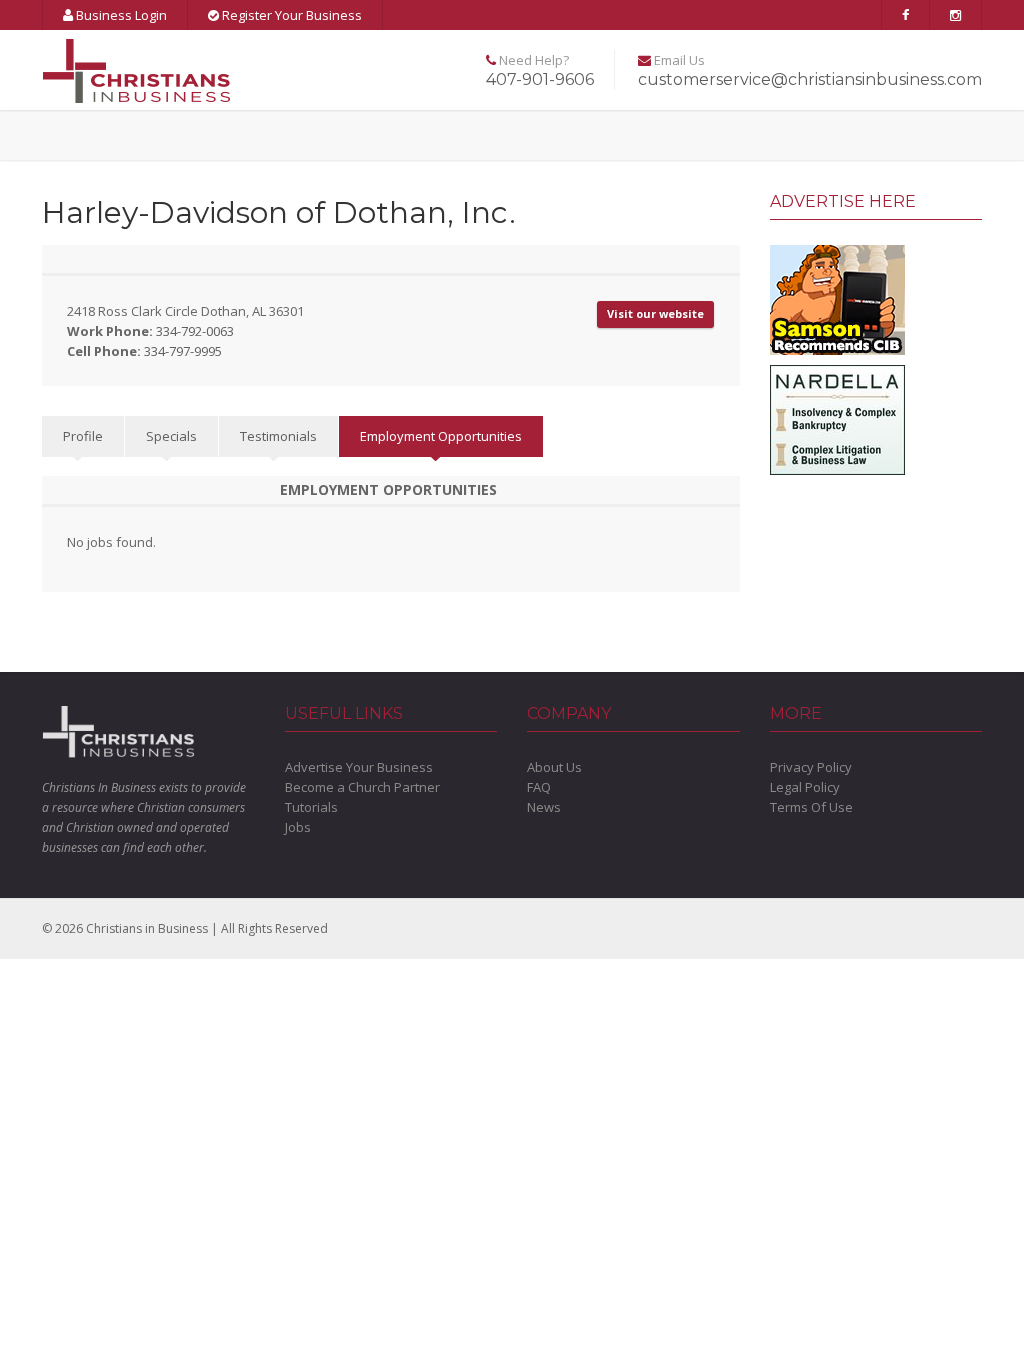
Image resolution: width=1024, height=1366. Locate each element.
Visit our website (655, 313)
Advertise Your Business (359, 767)
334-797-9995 (183, 351)
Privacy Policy (811, 767)
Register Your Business (290, 15)
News (544, 807)
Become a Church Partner (362, 787)
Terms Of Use (811, 807)
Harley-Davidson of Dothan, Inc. (279, 212)
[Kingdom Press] (837, 298)
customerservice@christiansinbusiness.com (810, 79)
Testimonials (278, 436)
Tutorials (311, 807)
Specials (171, 436)
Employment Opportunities (441, 436)
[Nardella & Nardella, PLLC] (837, 418)
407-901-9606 (540, 79)
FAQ (539, 787)
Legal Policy (805, 787)
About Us (554, 767)
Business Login (120, 15)
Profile (83, 436)
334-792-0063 (195, 331)
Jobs (298, 827)
